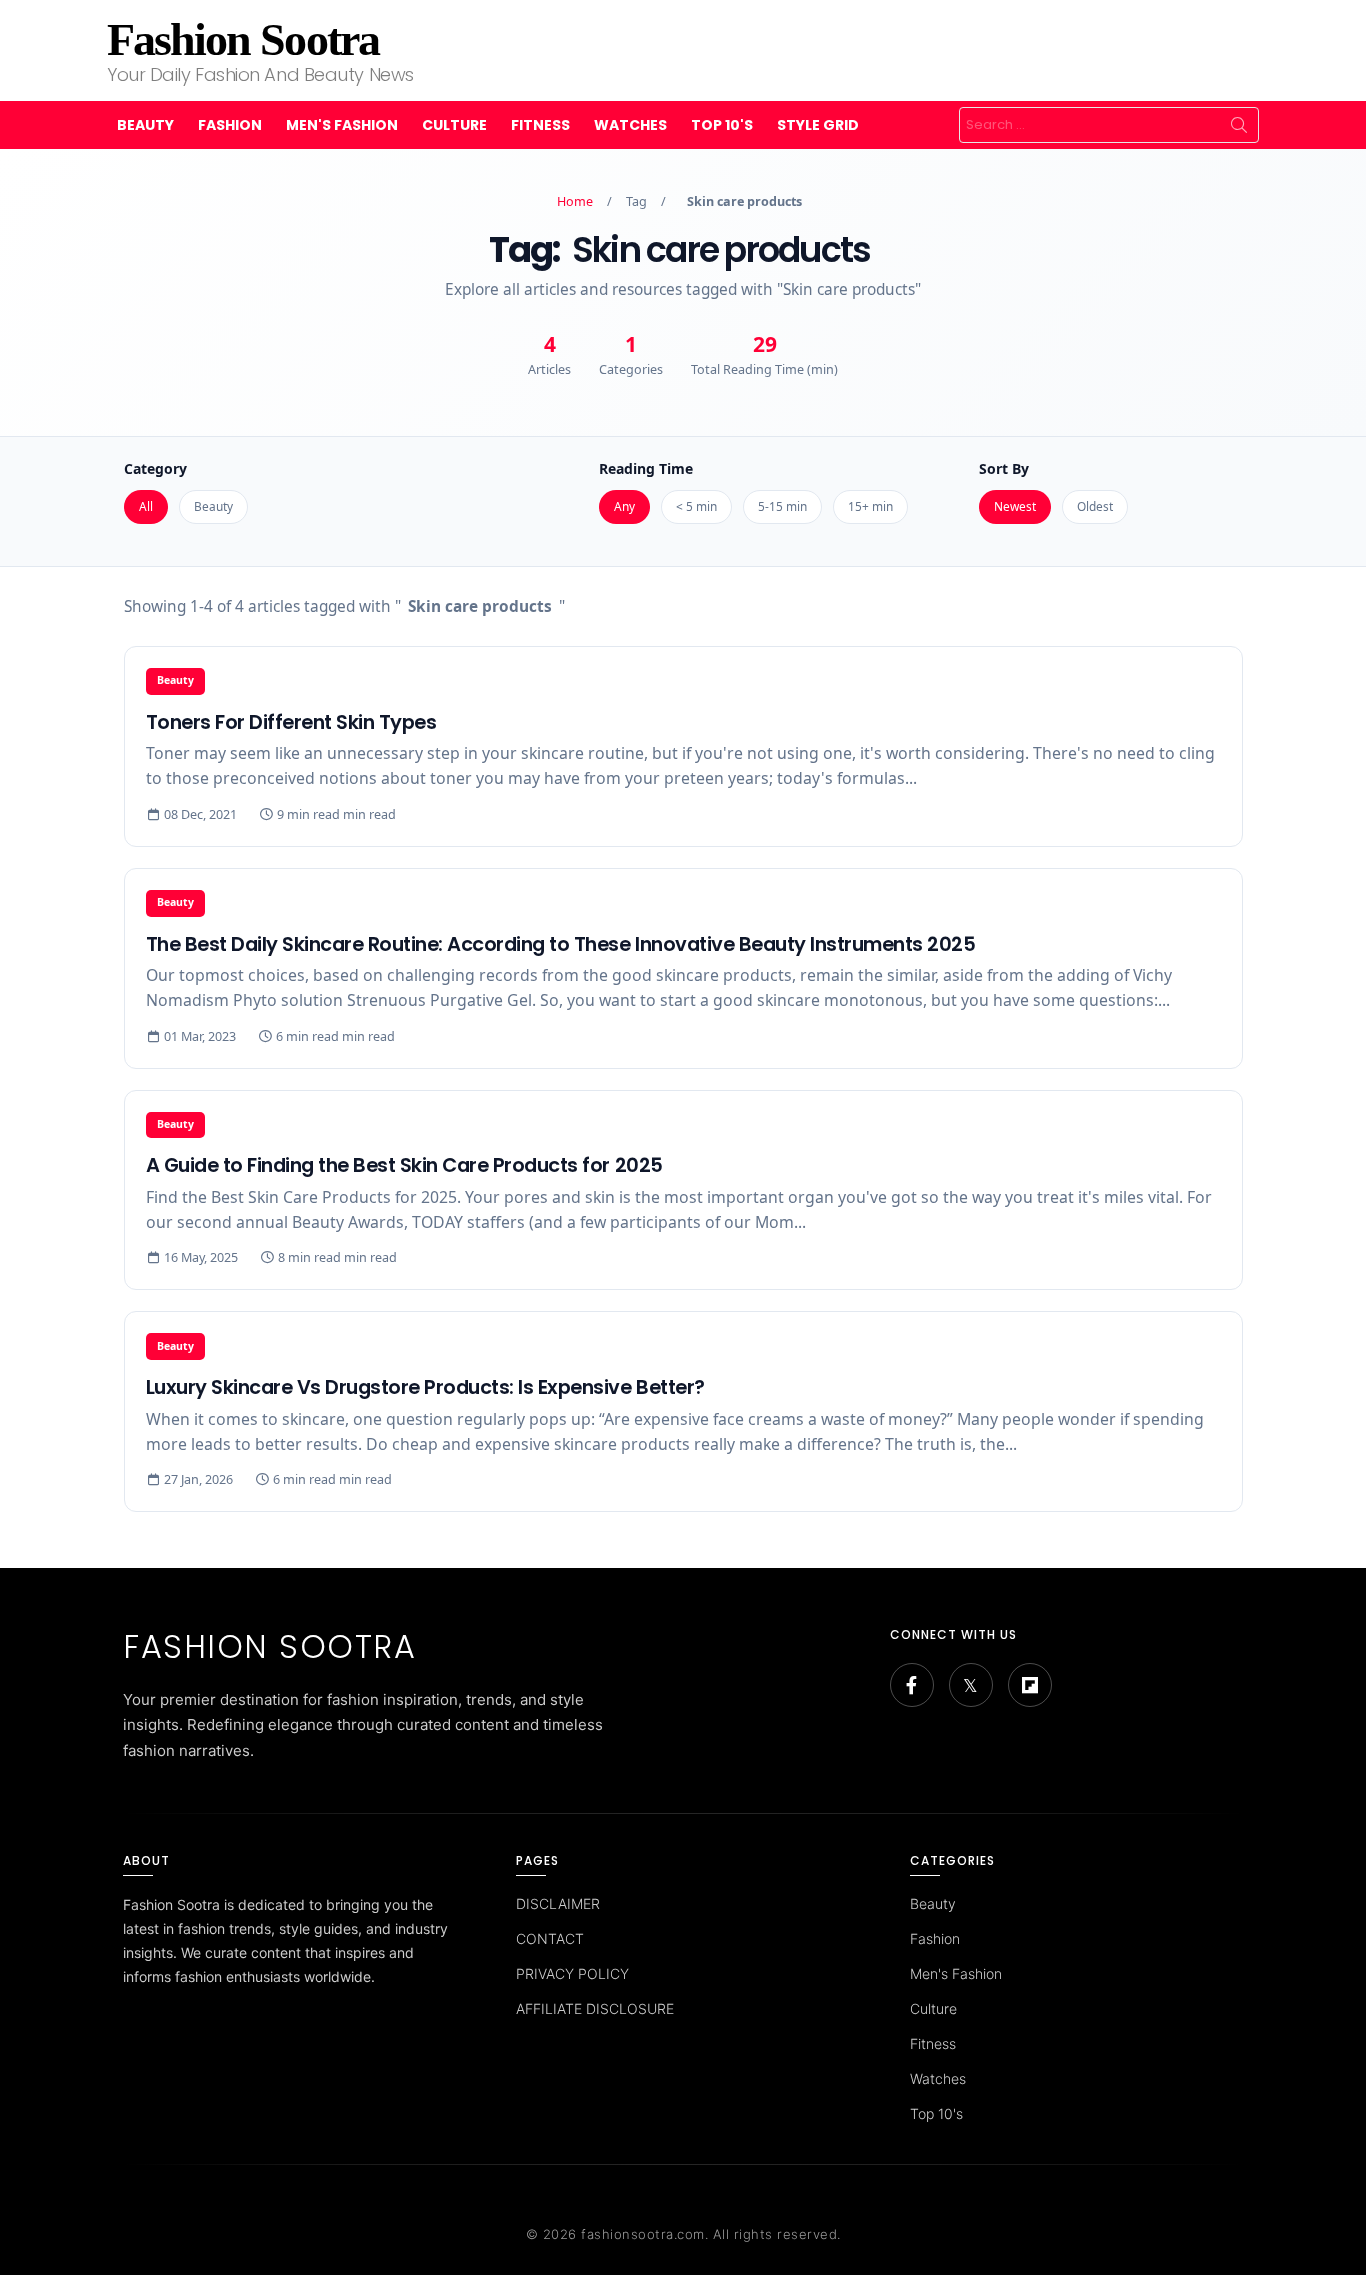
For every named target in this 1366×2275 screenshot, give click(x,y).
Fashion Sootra (243, 39)
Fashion (230, 125)
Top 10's (722, 125)
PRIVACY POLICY (572, 1973)
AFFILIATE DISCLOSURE (595, 2008)
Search (1239, 125)
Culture (454, 125)
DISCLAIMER (558, 1903)
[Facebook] (912, 1685)
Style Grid (818, 125)
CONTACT (550, 1938)
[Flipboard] (1030, 1685)
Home (575, 201)
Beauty (145, 125)
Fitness (540, 125)
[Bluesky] (971, 1685)
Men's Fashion (342, 125)
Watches (630, 125)
